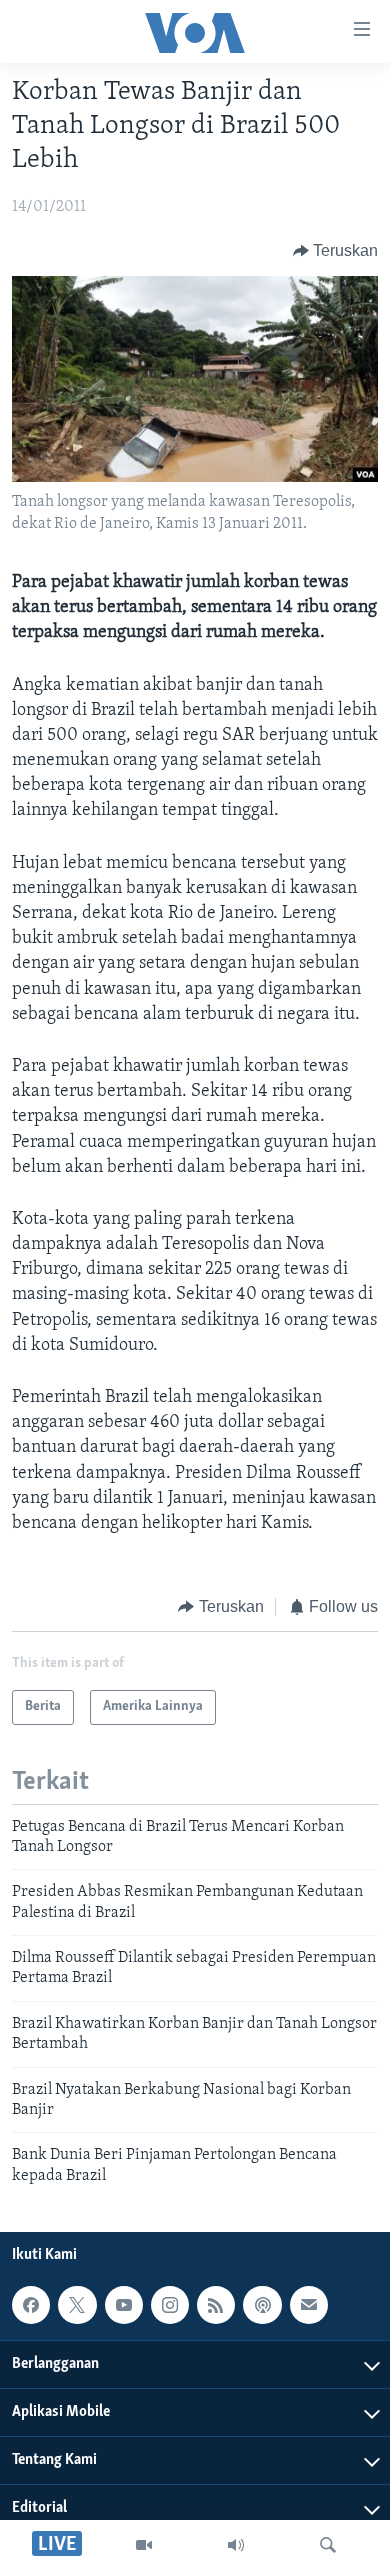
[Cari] (328, 2545)
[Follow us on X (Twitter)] (77, 2305)
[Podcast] (262, 2305)
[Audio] (236, 2545)
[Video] (144, 2545)
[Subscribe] (309, 2305)
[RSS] (216, 2305)
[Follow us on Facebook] (31, 2305)
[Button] (336, 251)
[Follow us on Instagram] (170, 2305)
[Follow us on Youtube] (124, 2305)
